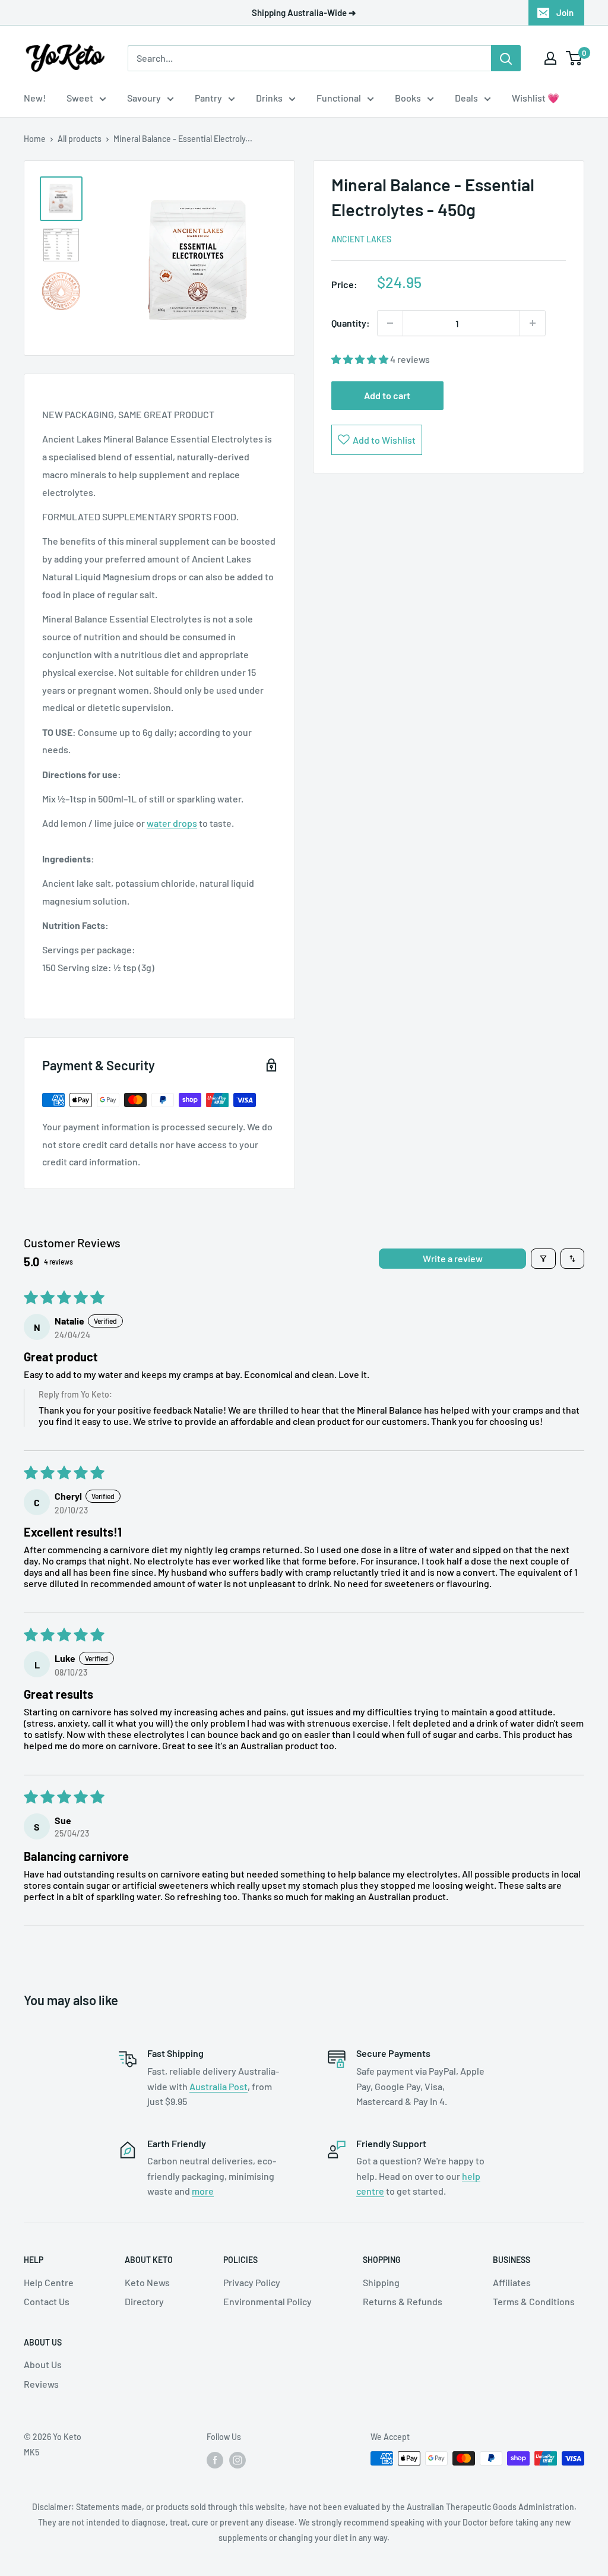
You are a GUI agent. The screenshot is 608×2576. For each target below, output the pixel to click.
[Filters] (543, 1259)
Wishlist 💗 (536, 98)
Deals (466, 98)
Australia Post (218, 2086)
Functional (339, 98)
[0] (574, 58)
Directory (144, 2301)
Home (35, 139)
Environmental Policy (267, 2301)
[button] (361, 359)
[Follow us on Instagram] (237, 2460)
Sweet (80, 98)
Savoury (144, 98)
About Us (43, 2364)
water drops (172, 823)
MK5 (31, 2452)
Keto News (147, 2282)
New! (35, 98)
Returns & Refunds (403, 2301)
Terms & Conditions (534, 2301)
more (203, 2191)
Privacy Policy (252, 2282)
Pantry (208, 98)
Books (408, 98)
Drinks (269, 98)
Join (565, 12)
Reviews (41, 2384)
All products (80, 139)
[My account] (550, 58)
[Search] (506, 58)
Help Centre (49, 2282)
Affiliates (512, 2282)
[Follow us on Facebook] (215, 2460)
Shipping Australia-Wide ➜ (304, 12)
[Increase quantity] (533, 323)
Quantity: (351, 323)
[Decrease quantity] (390, 323)
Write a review (453, 1258)
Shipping (381, 2282)
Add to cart (387, 395)
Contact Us (47, 2301)
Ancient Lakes (361, 239)
